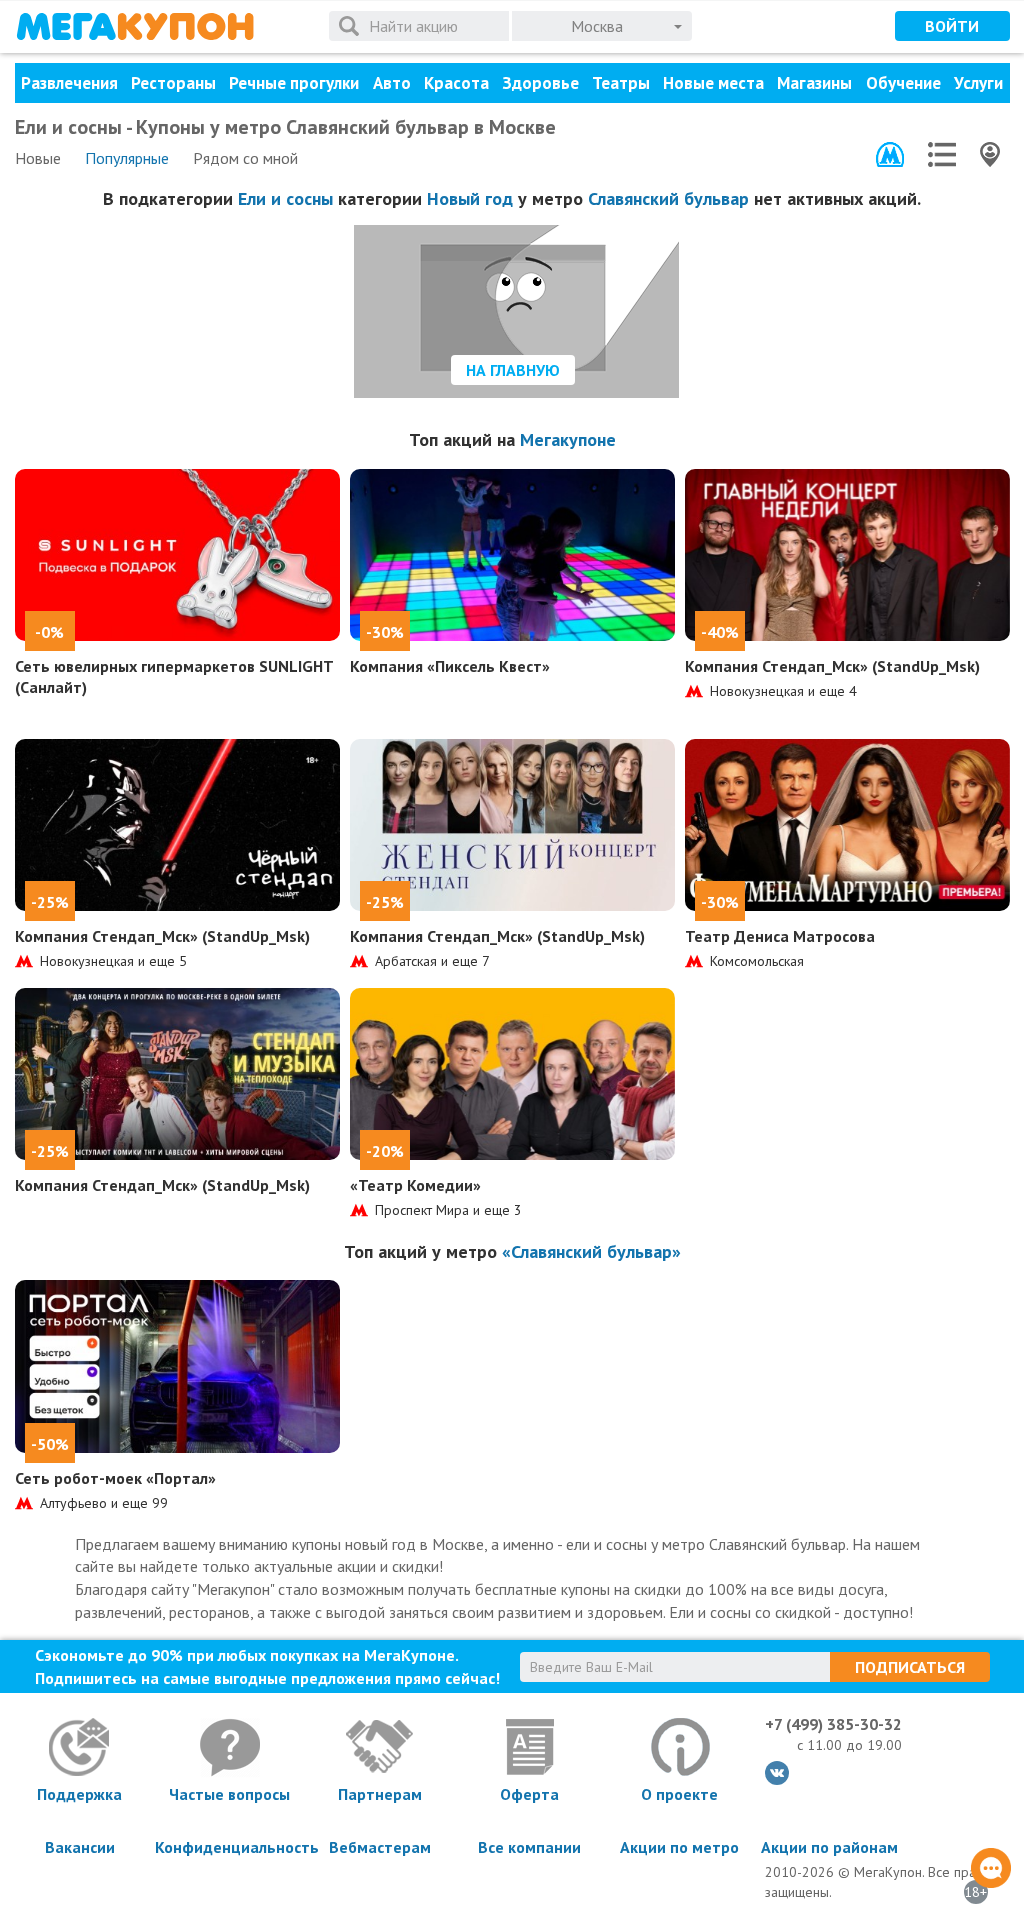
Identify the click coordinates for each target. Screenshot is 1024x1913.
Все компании (529, 1847)
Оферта (529, 1794)
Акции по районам (829, 1847)
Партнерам (380, 1794)
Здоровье (540, 83)
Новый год (470, 198)
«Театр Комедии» (415, 1185)
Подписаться (910, 1667)
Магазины (814, 83)
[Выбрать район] (942, 154)
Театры (621, 83)
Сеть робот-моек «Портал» (115, 1478)
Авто (392, 83)
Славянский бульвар (668, 198)
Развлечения (69, 83)
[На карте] (990, 154)
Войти (952, 26)
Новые (38, 158)
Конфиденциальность (230, 1847)
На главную (513, 370)
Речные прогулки (294, 83)
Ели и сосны (285, 198)
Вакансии (80, 1847)
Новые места (713, 83)
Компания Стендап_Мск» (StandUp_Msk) (832, 666)
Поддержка (79, 1794)
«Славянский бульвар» (591, 1251)
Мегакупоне (568, 439)
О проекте (679, 1794)
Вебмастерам (380, 1847)
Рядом (245, 158)
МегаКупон (135, 26)
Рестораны (173, 83)
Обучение (903, 83)
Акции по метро (679, 1847)
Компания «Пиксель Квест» (450, 666)
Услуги (978, 83)
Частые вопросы (229, 1794)
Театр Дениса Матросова (780, 936)
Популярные (127, 158)
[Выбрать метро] (890, 154)
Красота (456, 83)
